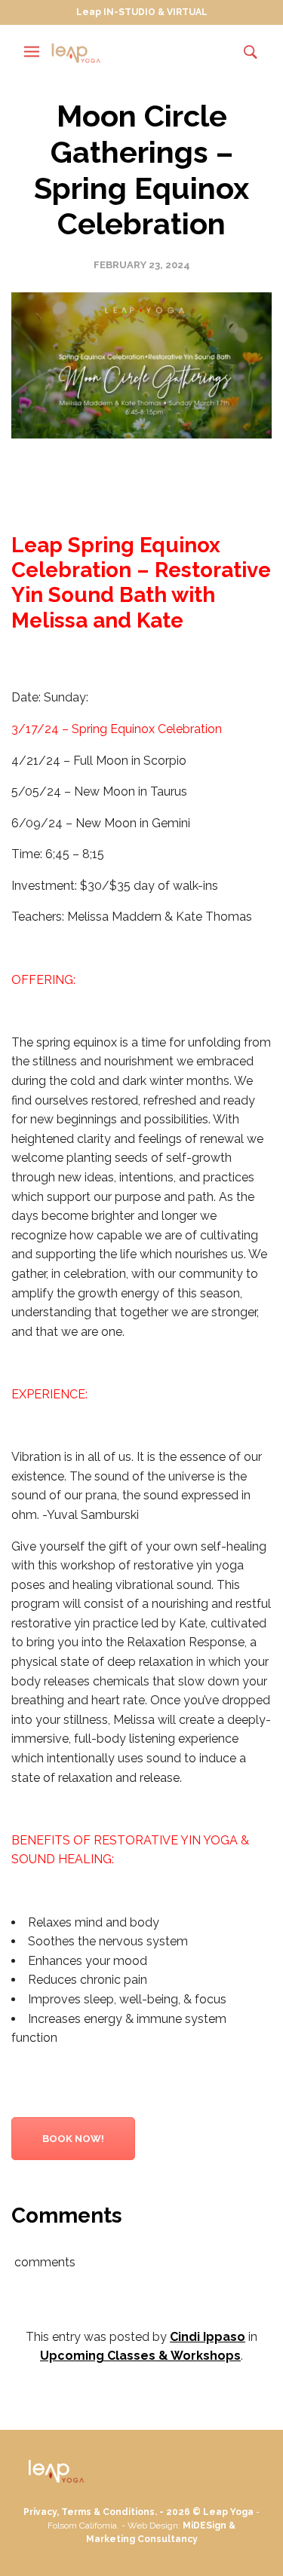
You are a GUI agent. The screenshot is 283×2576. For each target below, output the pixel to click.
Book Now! (73, 2139)
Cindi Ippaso (208, 2337)
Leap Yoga (228, 2512)
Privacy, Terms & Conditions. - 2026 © (113, 2512)
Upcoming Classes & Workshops (140, 2356)
